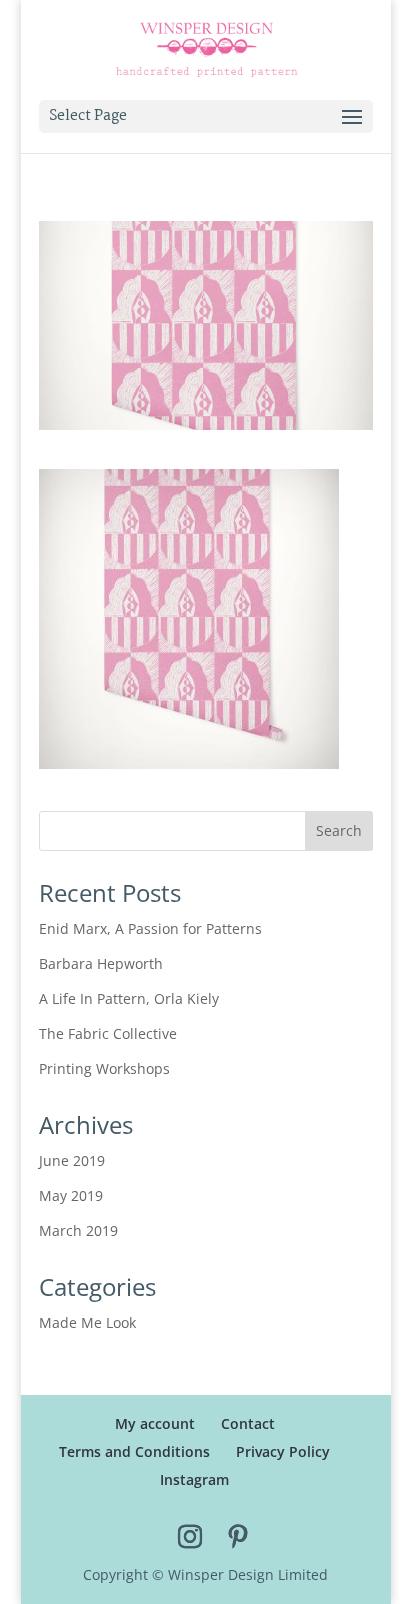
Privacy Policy (283, 1451)
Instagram (194, 1479)
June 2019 (72, 1160)
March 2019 (78, 1230)
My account (155, 1423)
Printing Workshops (104, 1068)
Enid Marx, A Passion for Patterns (150, 928)
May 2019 (71, 1195)
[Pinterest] (238, 1538)
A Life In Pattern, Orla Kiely (129, 998)
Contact (248, 1423)
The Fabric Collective (108, 1033)
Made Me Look (87, 1322)
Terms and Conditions (134, 1451)
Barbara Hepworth (101, 963)
